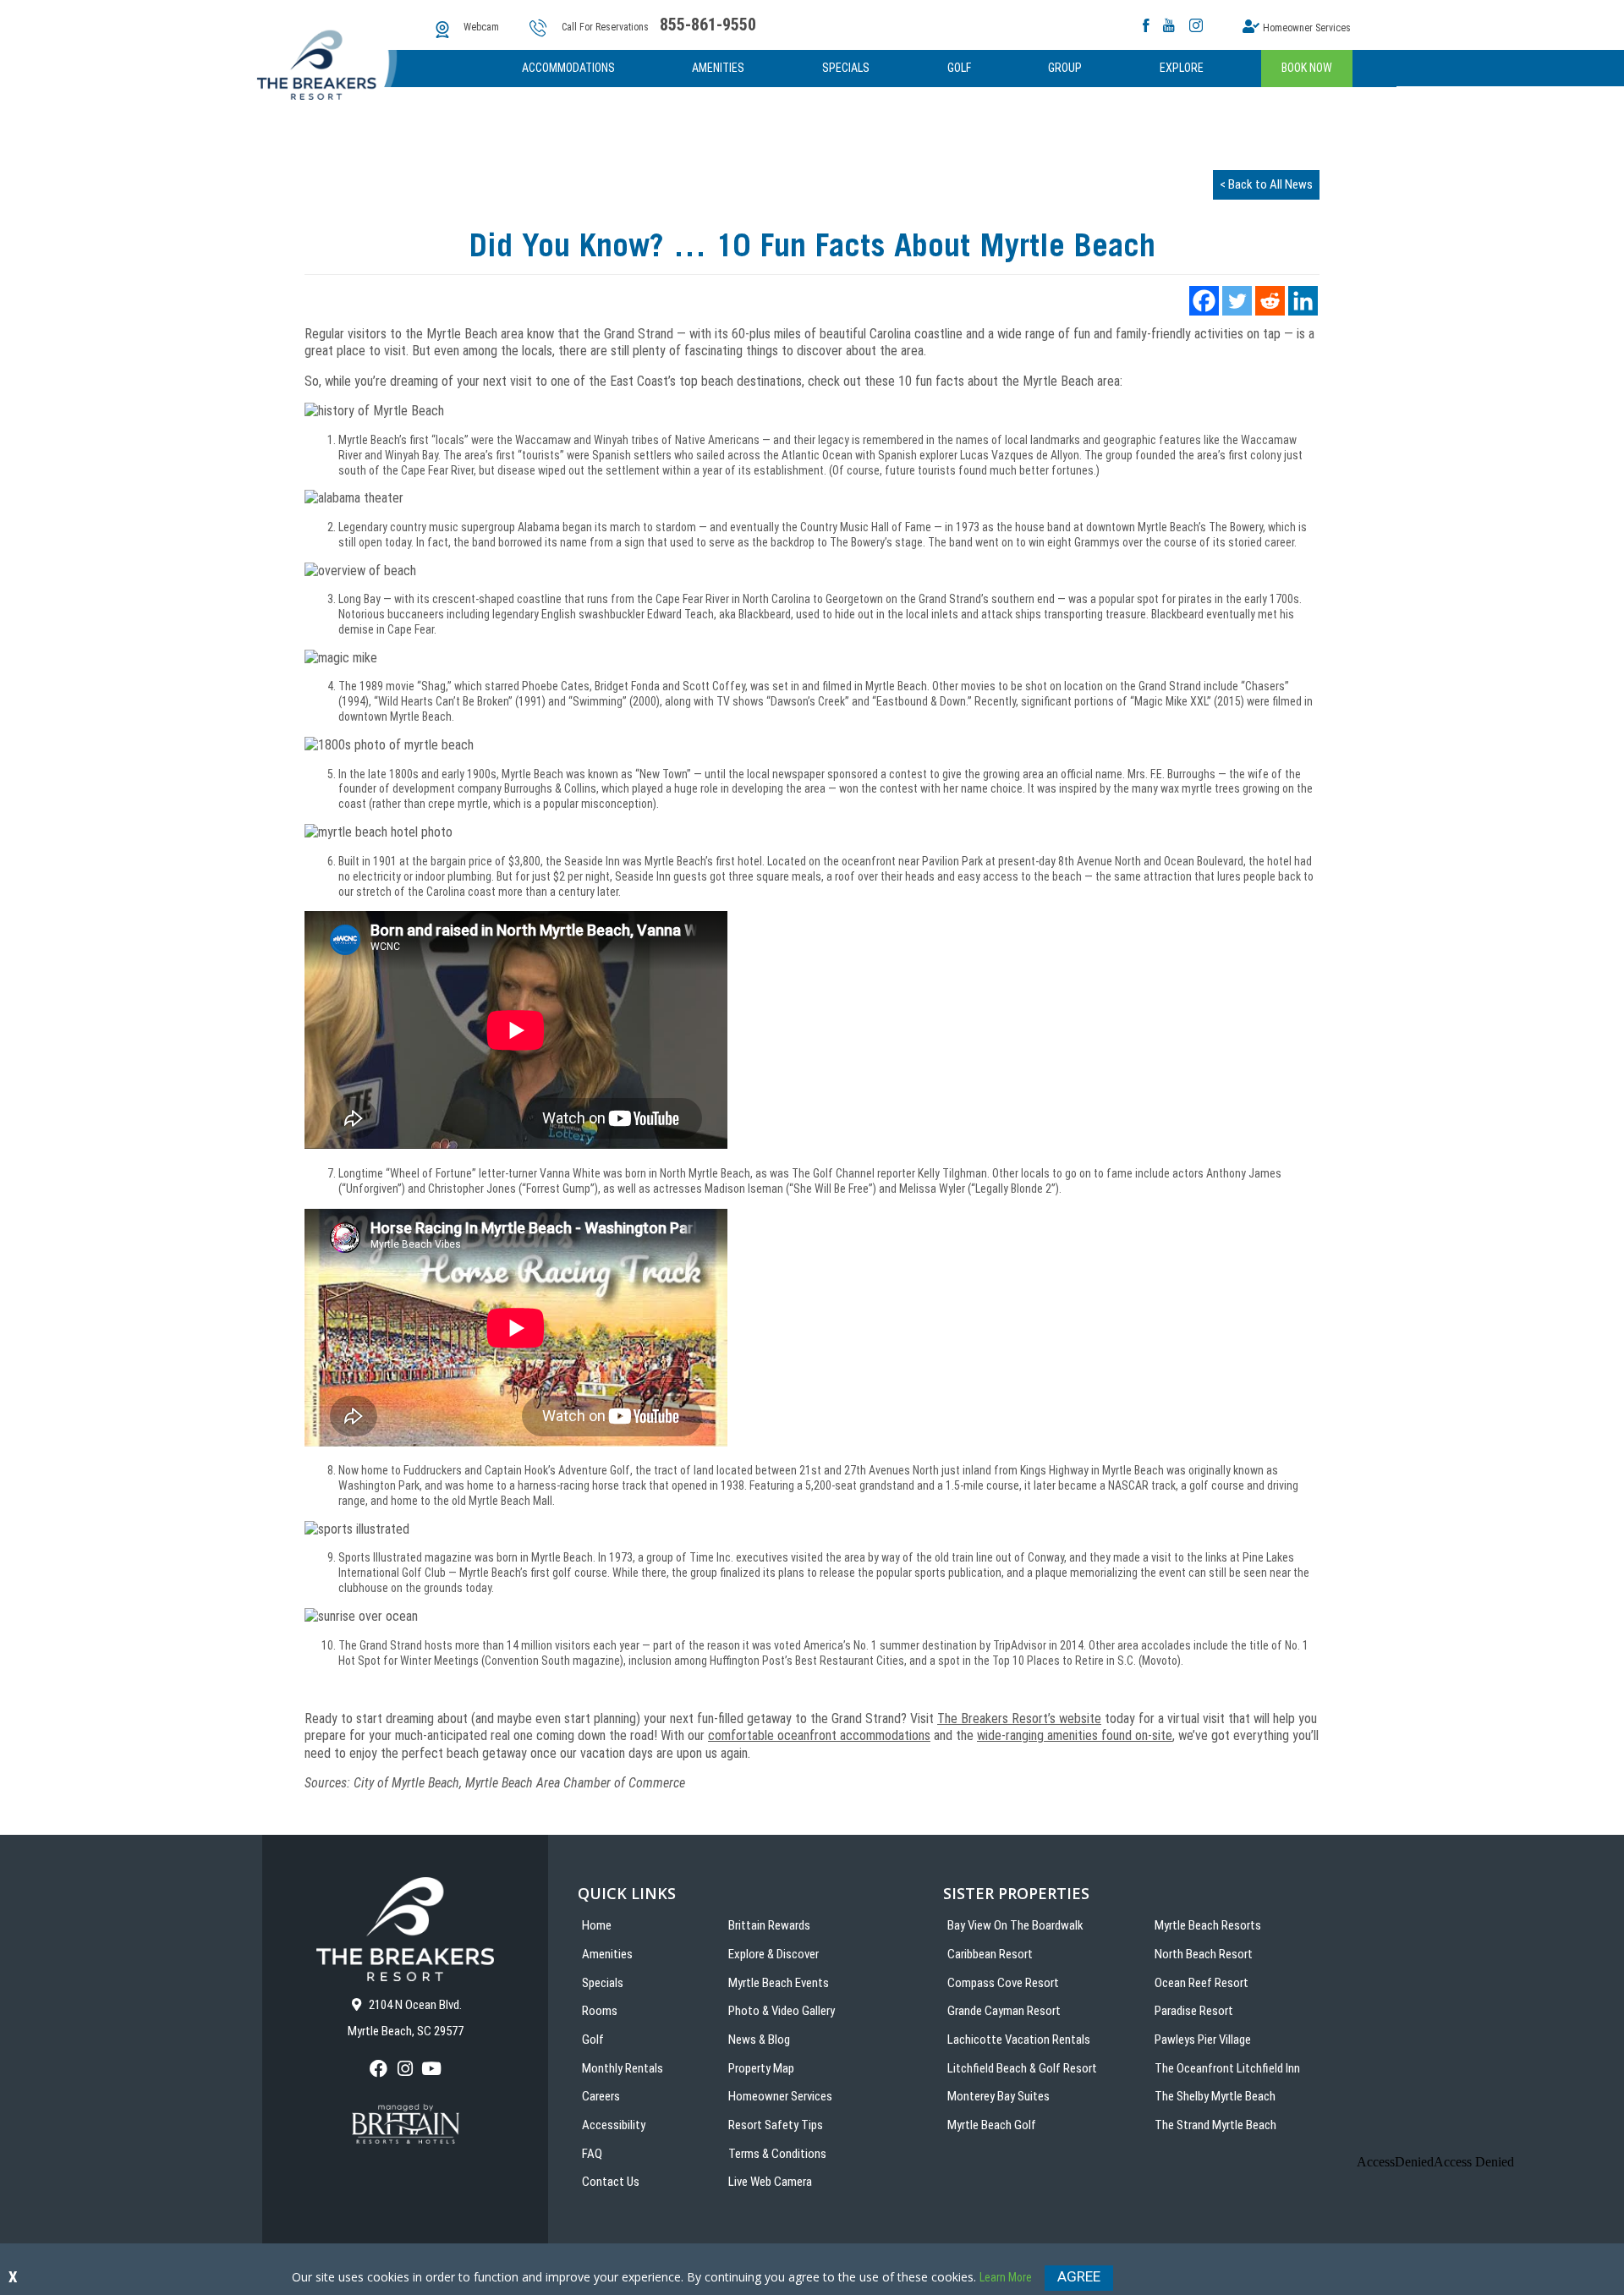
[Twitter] (1237, 301)
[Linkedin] (1303, 301)
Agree (1079, 2276)
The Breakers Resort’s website (1019, 1719)
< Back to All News (1266, 184)
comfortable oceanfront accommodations (819, 1735)
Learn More (1006, 2277)
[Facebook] (1204, 301)
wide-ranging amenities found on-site (1075, 1735)
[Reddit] (1270, 301)
